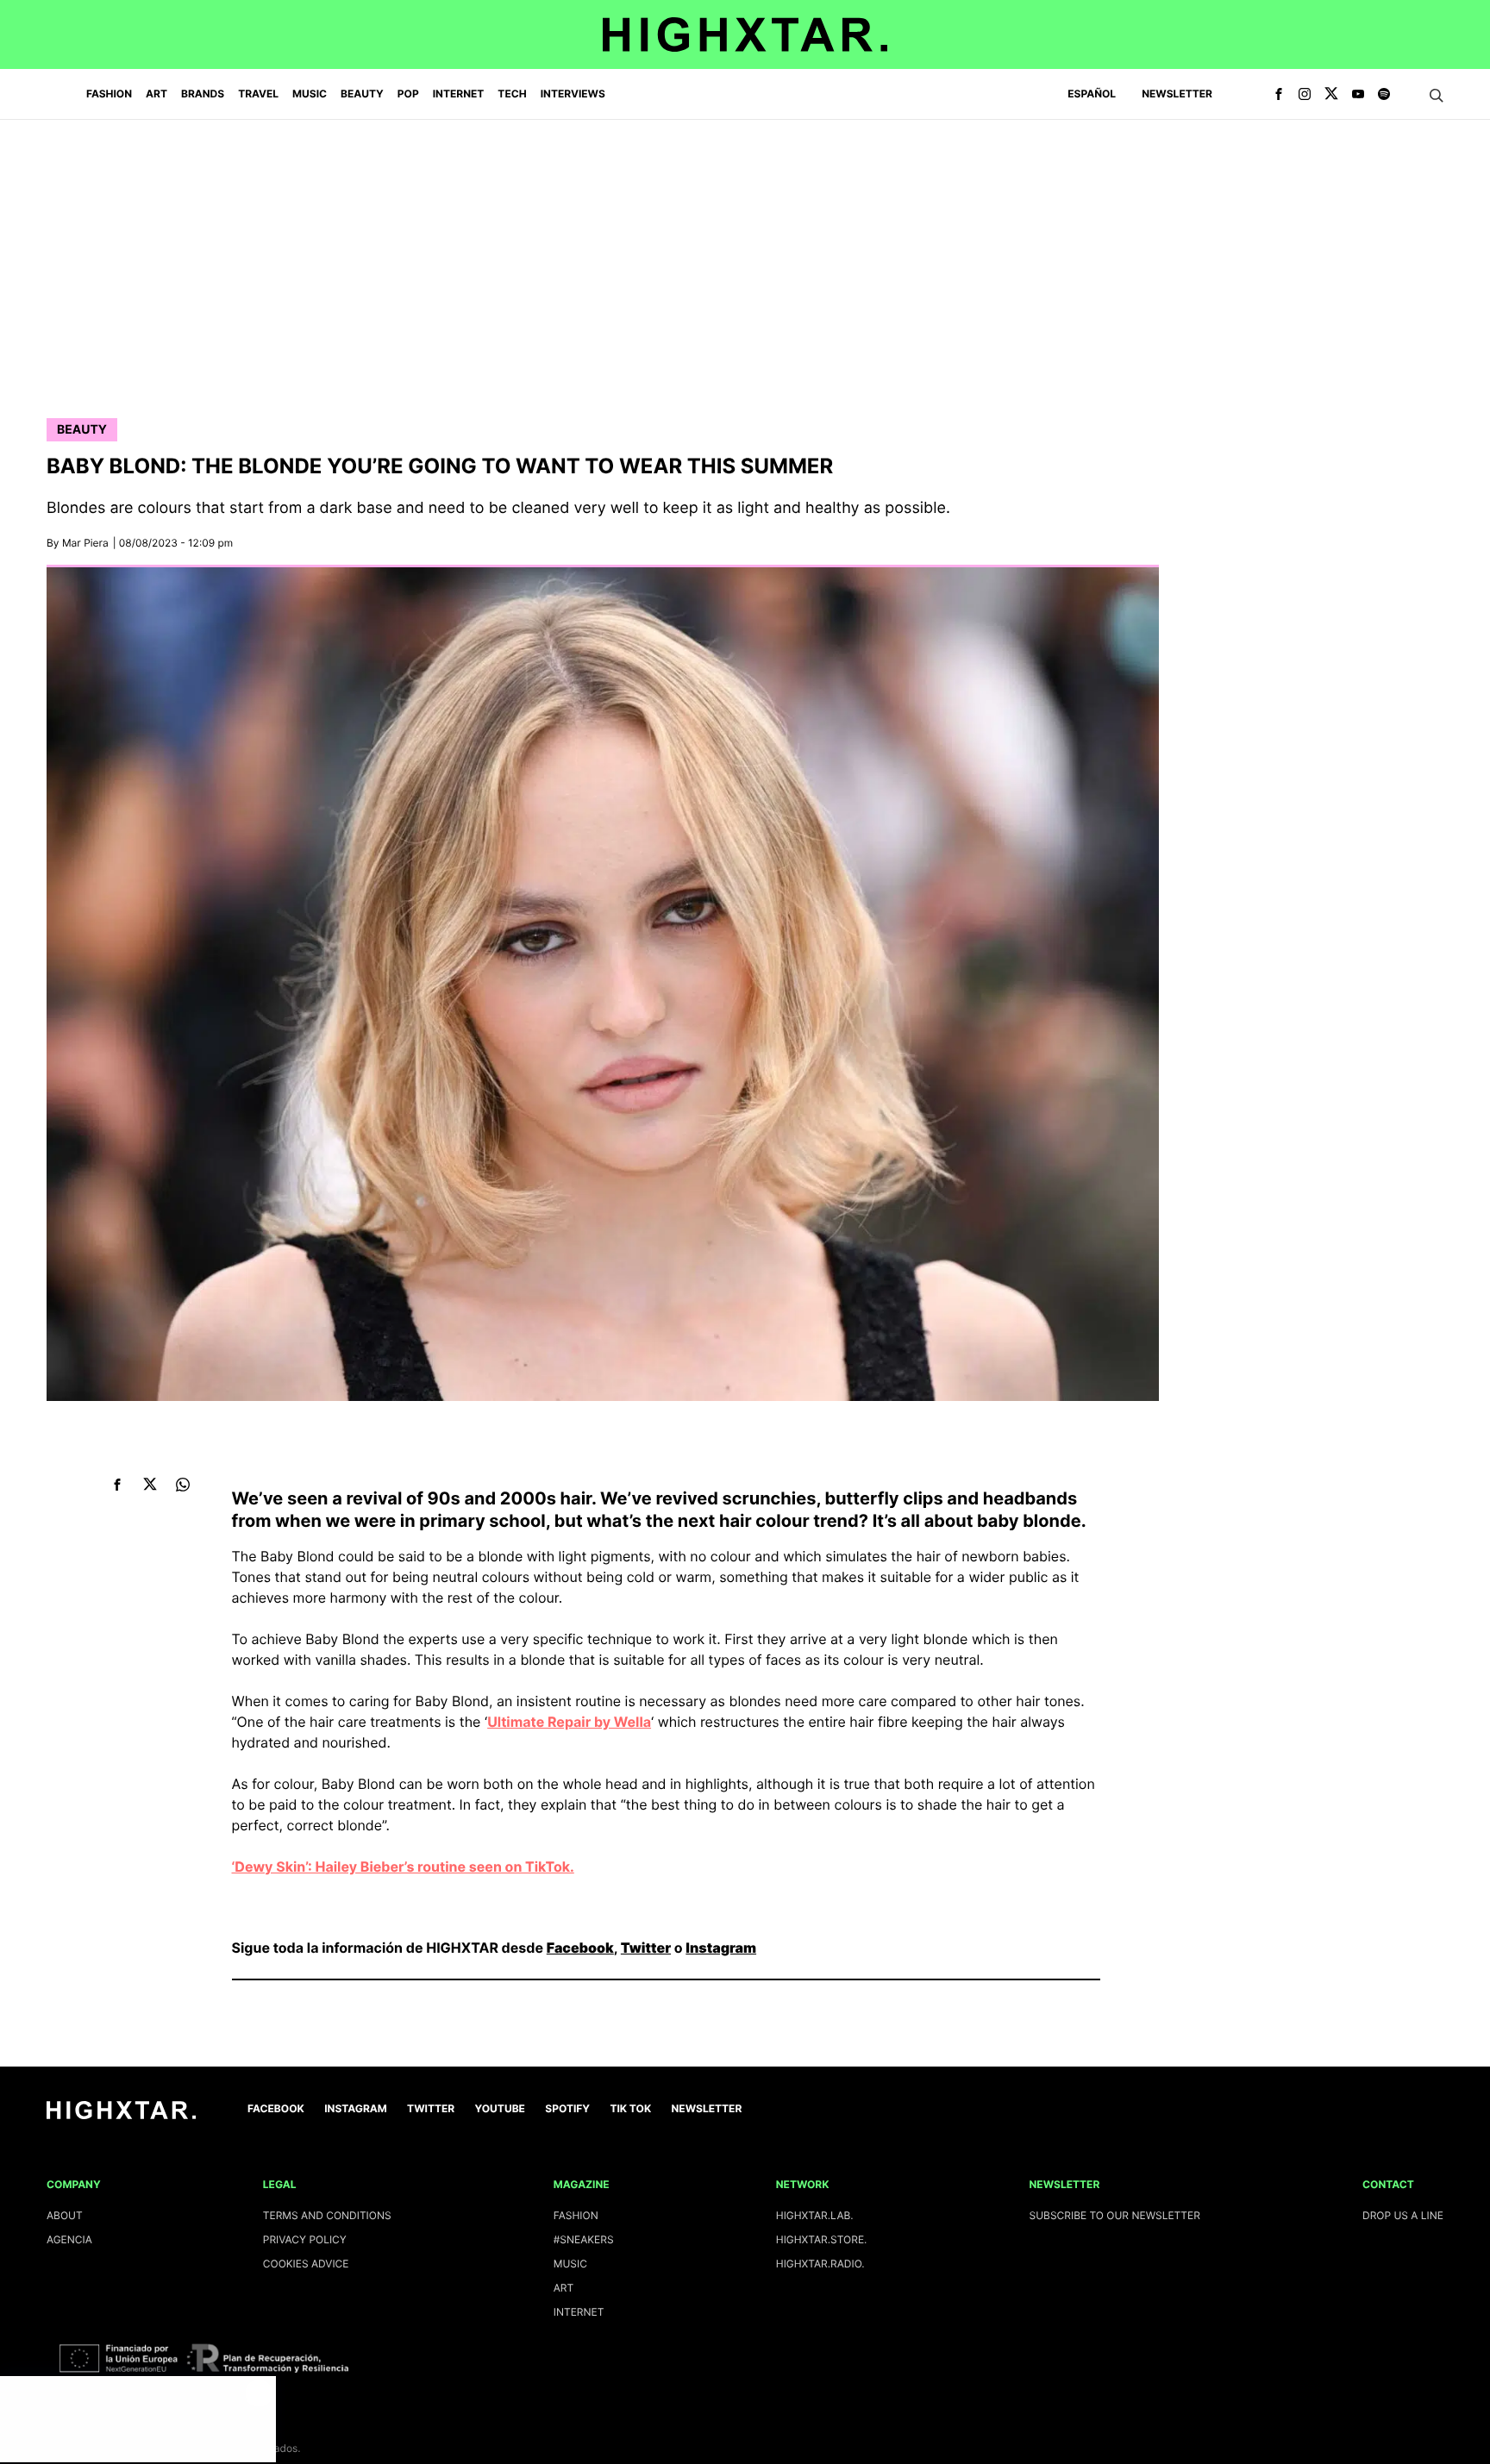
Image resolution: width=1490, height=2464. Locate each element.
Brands (203, 94)
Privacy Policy (305, 2239)
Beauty (82, 430)
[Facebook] (1279, 95)
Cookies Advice (306, 2264)
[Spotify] (1384, 95)
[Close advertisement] (259, 2393)
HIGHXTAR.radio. (820, 2264)
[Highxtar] (745, 34)
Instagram (721, 1948)
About (65, 2215)
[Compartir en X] (150, 1484)
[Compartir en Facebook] (118, 1484)
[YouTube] (1358, 95)
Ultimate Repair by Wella (569, 1722)
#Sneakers (584, 2239)
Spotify (567, 2108)
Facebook (580, 1948)
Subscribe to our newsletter (1115, 2215)
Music (570, 2264)
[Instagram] (1305, 95)
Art (564, 2288)
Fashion (576, 2215)
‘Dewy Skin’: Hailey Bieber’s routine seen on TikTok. (403, 1867)
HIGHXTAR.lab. (815, 2215)
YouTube (500, 2108)
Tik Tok (630, 2108)
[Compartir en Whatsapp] (183, 1484)
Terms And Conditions (327, 2215)
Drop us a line (1403, 2215)
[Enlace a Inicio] (121, 2115)
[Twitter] (1331, 95)
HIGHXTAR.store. (822, 2239)
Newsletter (1177, 94)
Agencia (69, 2239)
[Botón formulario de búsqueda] (1437, 96)
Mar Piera (85, 543)
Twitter (646, 1948)
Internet (579, 2312)
